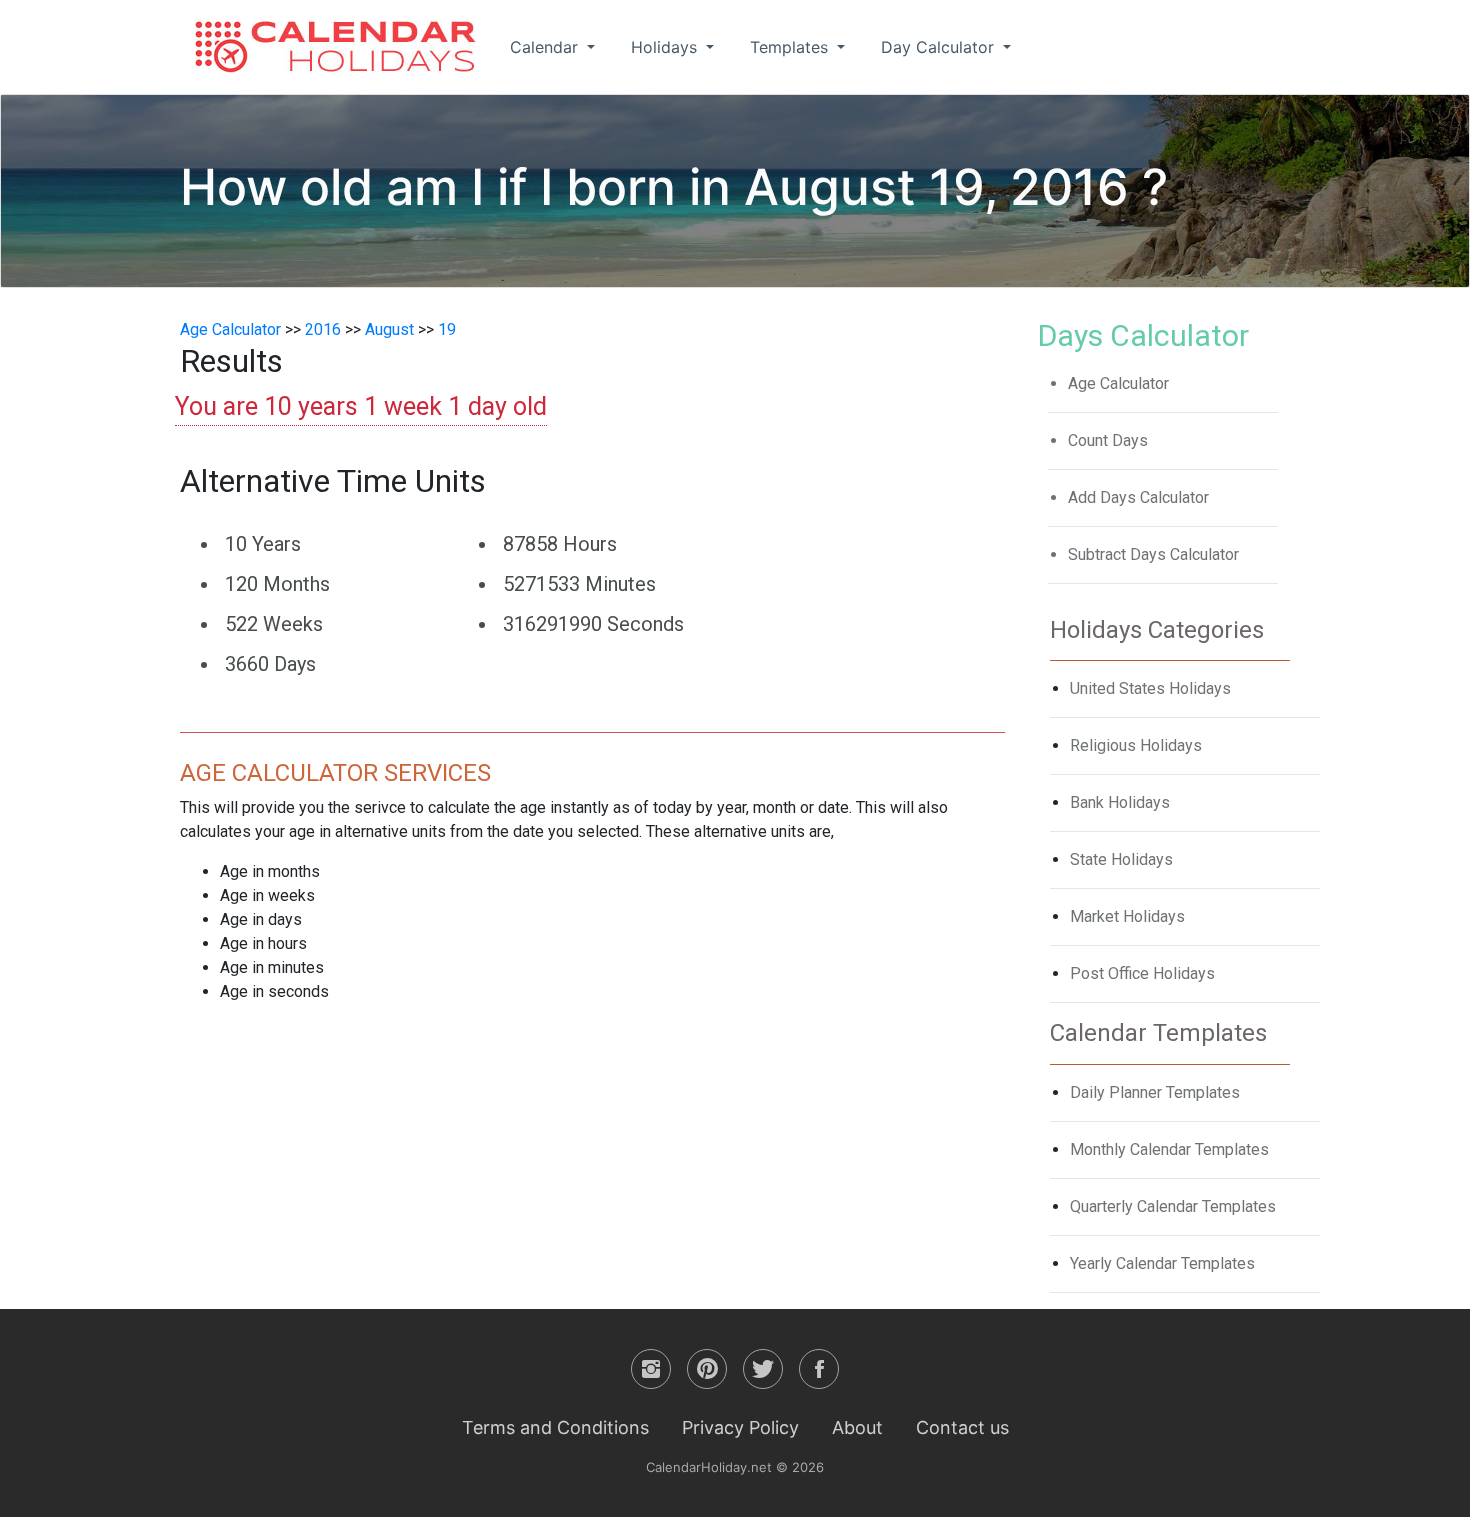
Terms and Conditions (555, 1427)
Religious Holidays (1136, 745)
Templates (791, 47)
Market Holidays (1127, 916)
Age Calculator (230, 329)
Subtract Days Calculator (1153, 554)
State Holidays (1121, 859)
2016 (323, 329)
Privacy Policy (740, 1427)
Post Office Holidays (1142, 973)
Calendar (546, 47)
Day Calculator (940, 47)
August (389, 329)
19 (447, 329)
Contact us (962, 1427)
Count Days (1108, 440)
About (857, 1427)
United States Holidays (1150, 688)
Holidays (666, 47)
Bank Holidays (1120, 802)
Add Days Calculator (1138, 497)
